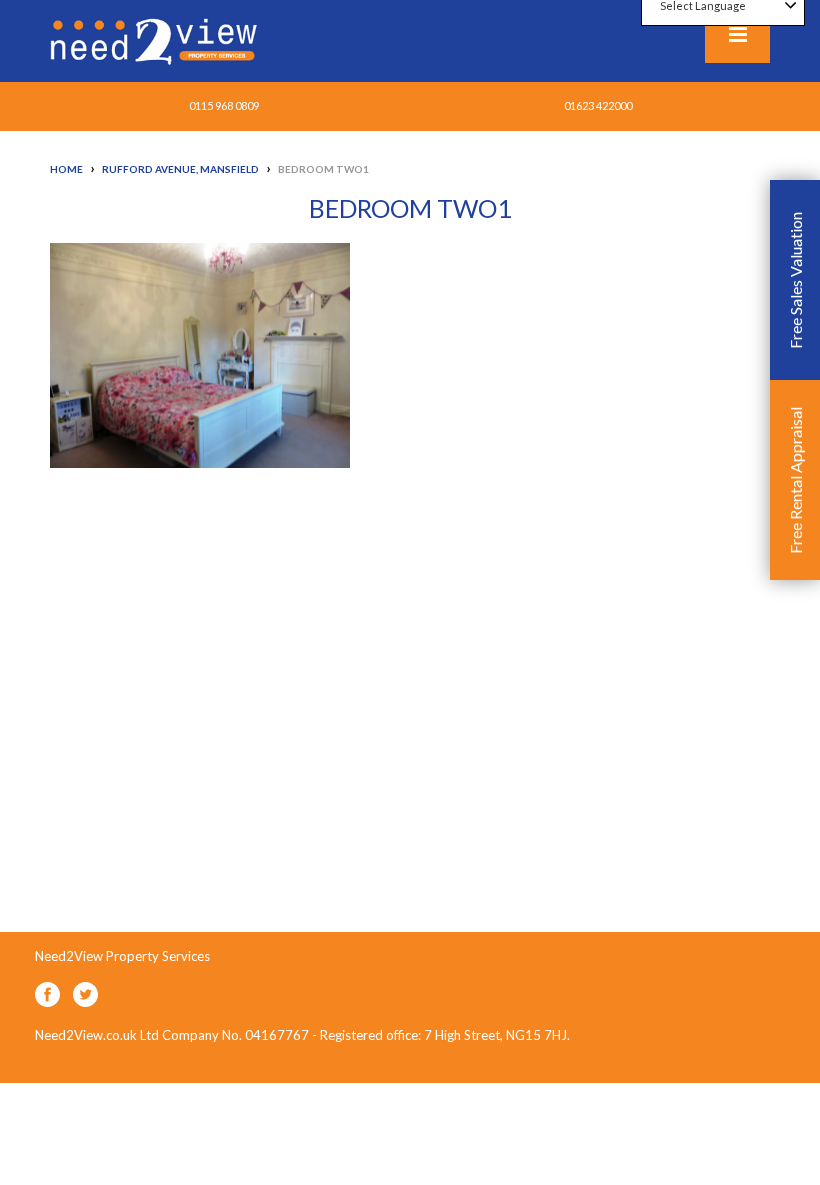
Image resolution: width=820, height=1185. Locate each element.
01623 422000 (598, 105)
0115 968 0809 (224, 105)
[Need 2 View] (156, 40)
